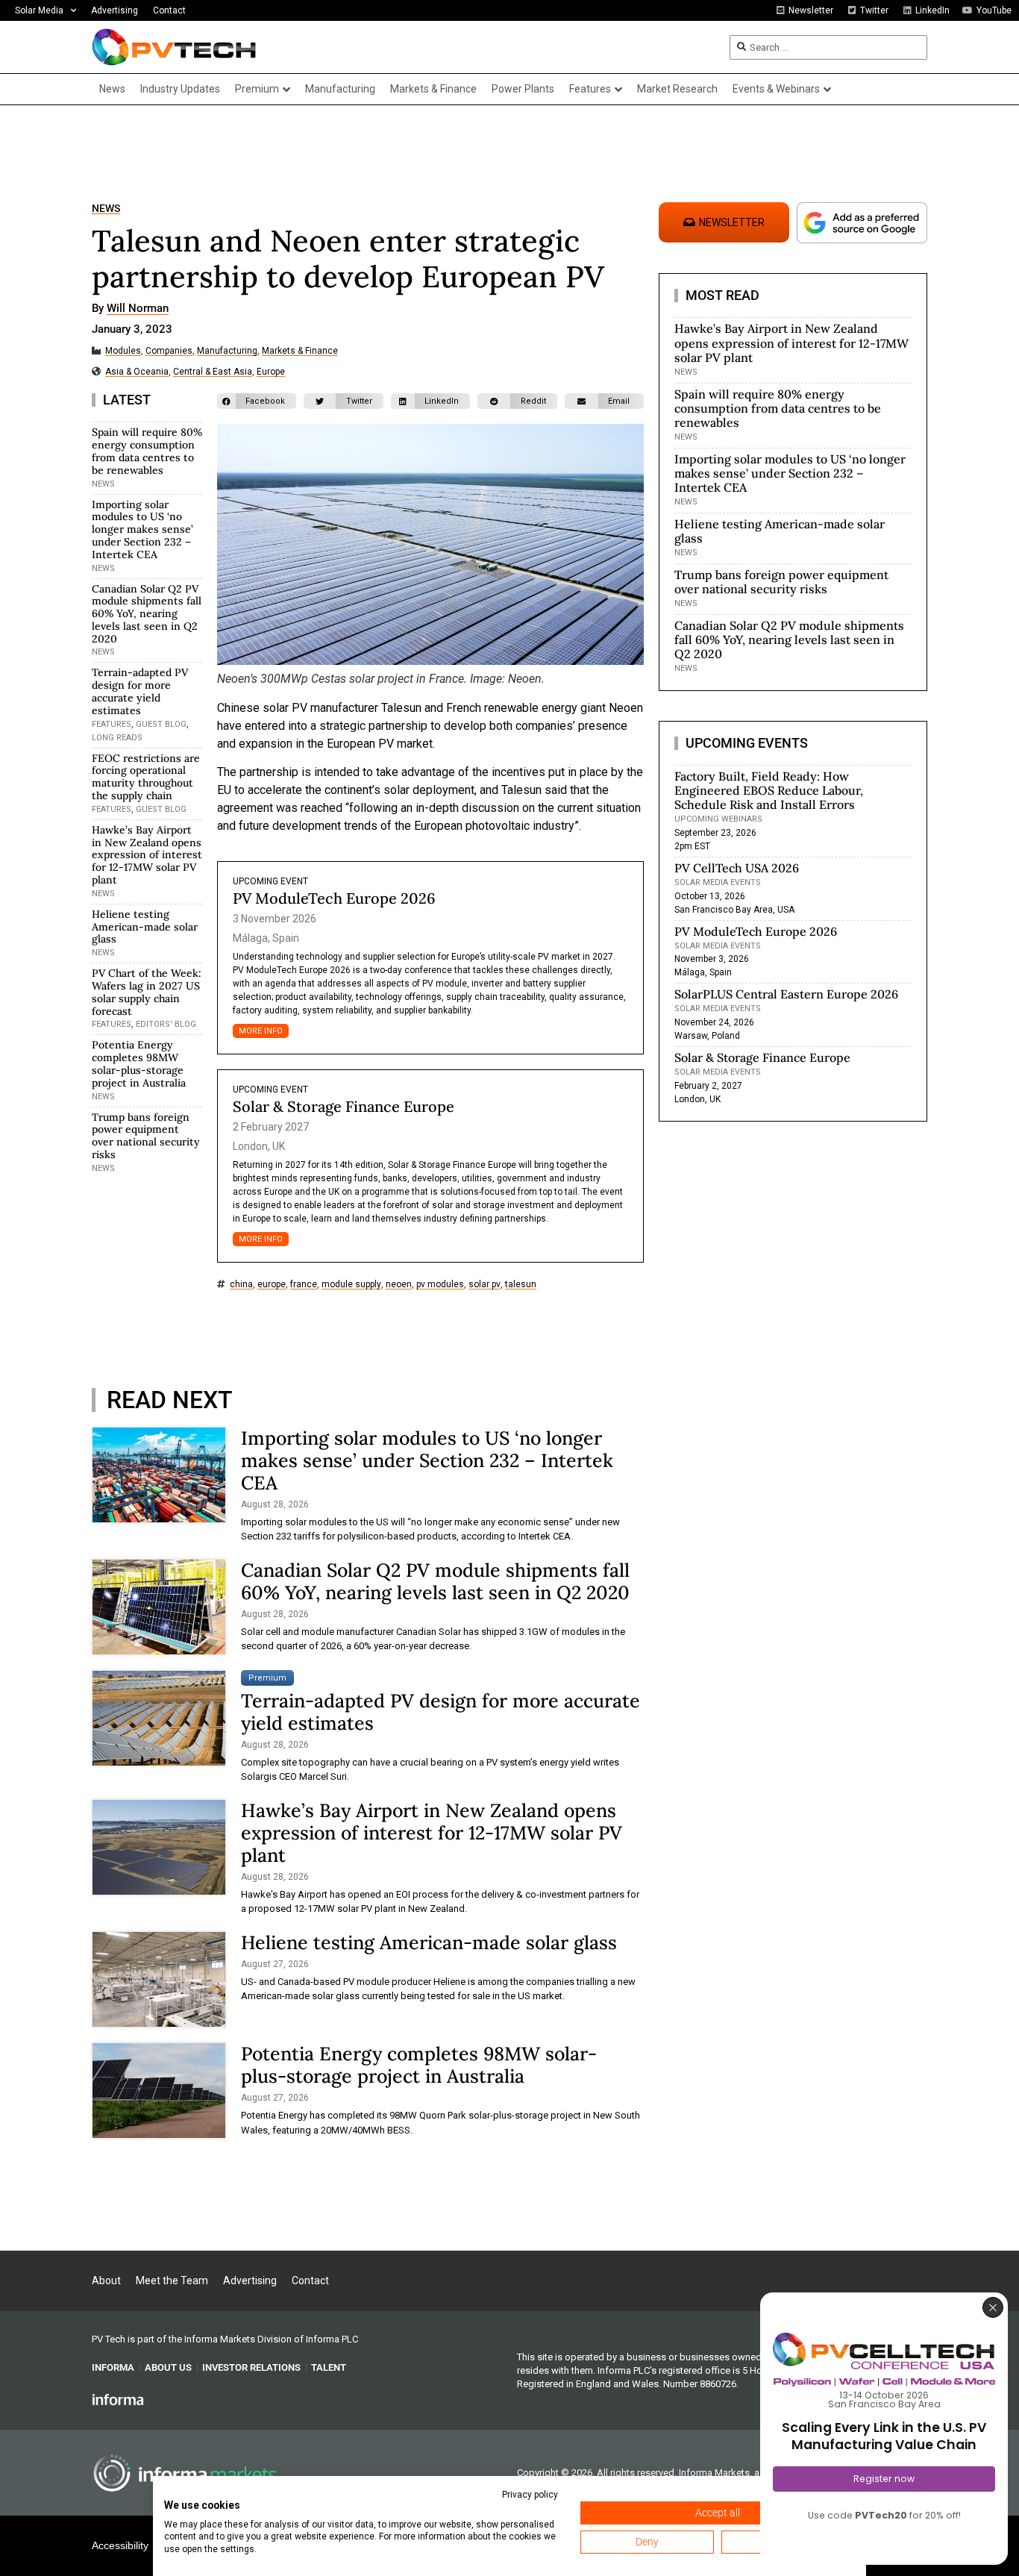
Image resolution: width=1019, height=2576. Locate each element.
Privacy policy (530, 2495)
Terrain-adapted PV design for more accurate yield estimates (140, 691)
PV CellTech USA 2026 (737, 868)
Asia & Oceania (137, 372)
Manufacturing (227, 351)
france (304, 1285)
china (241, 1285)
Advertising (115, 10)
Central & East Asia (213, 372)
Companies (169, 351)
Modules (123, 351)
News (106, 209)
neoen (399, 1285)
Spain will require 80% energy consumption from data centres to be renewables (147, 451)
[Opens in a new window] (118, 2398)
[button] (257, 401)
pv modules (440, 1285)
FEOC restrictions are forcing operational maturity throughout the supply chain (146, 777)
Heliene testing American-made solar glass (145, 927)
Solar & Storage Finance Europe (344, 1106)
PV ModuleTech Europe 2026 (334, 898)
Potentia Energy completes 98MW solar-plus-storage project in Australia (139, 1063)
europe (272, 1285)
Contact (169, 10)
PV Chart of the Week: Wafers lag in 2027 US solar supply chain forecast (147, 992)
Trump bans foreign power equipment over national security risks (146, 1136)
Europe (271, 372)
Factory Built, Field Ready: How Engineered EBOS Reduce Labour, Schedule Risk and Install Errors (769, 790)
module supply (351, 1285)
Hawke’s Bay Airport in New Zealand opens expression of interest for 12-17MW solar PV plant (147, 855)
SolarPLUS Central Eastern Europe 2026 (786, 994)
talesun (521, 1285)
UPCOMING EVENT (270, 881)
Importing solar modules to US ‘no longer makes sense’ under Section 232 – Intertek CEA (142, 529)
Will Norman (138, 309)
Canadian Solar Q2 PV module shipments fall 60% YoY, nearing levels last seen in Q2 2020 (147, 614)
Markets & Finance (300, 351)
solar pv (485, 1285)
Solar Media (39, 10)
